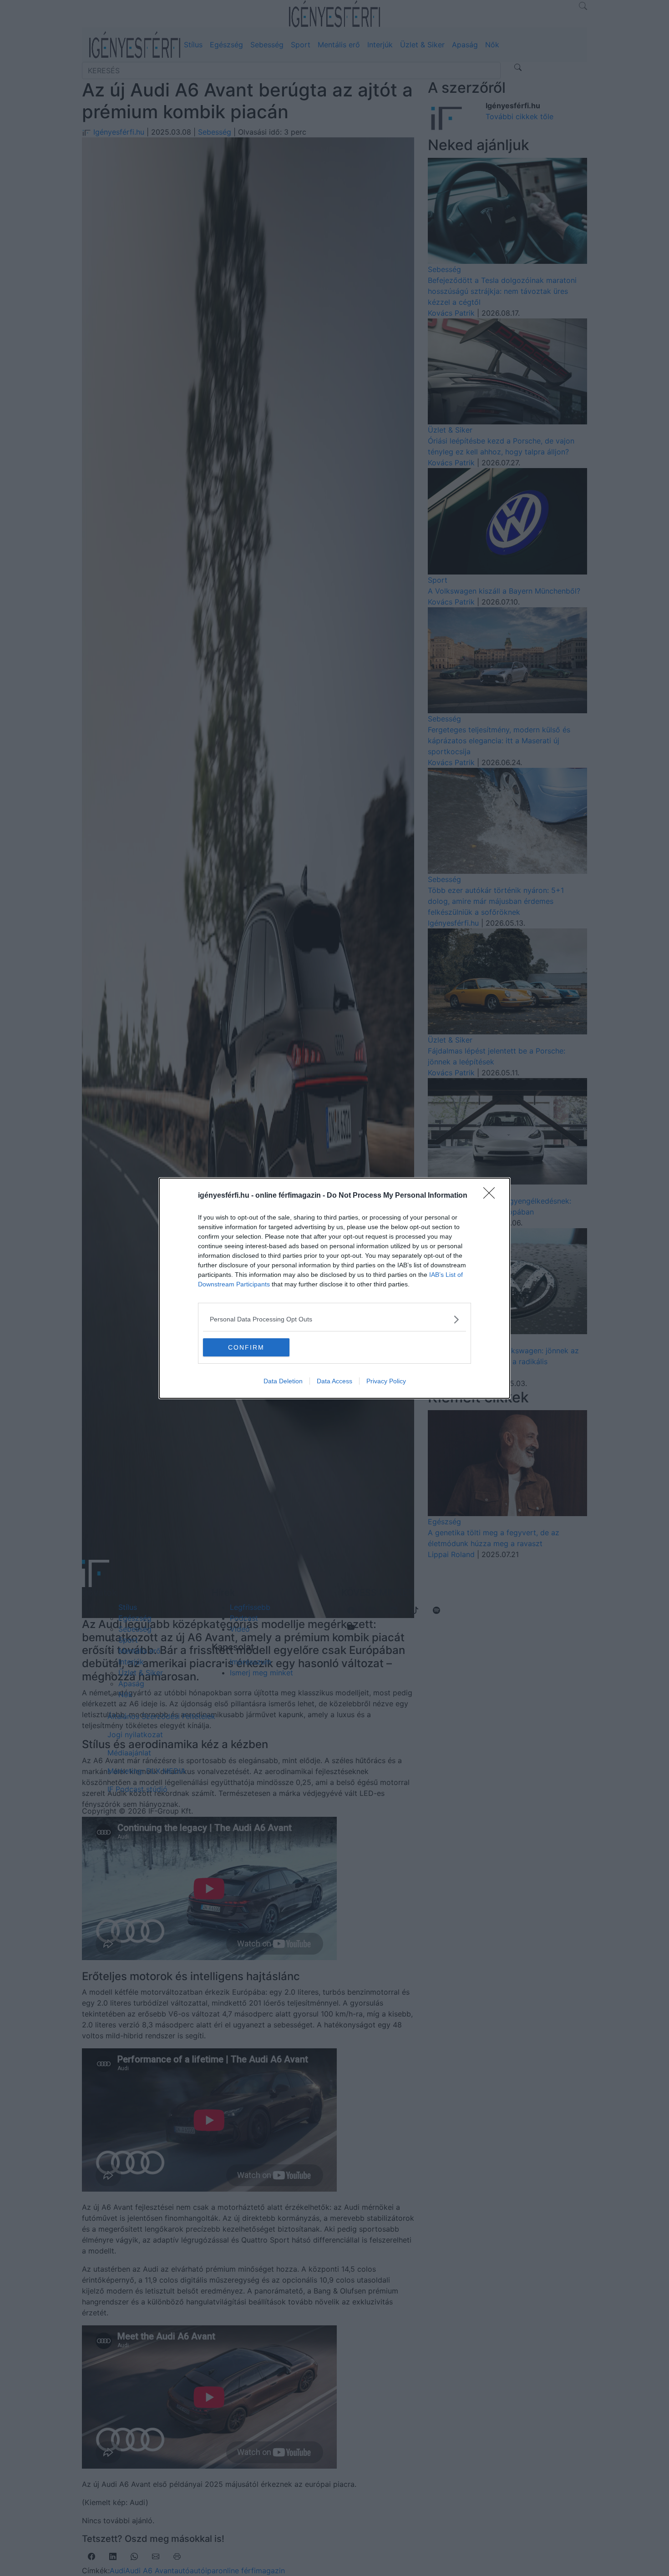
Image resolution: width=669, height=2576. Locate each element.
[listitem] (334, 1319)
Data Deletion (283, 1381)
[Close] (492, 1196)
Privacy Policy (386, 1381)
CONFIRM (246, 1347)
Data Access (334, 1381)
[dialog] (334, 1288)
